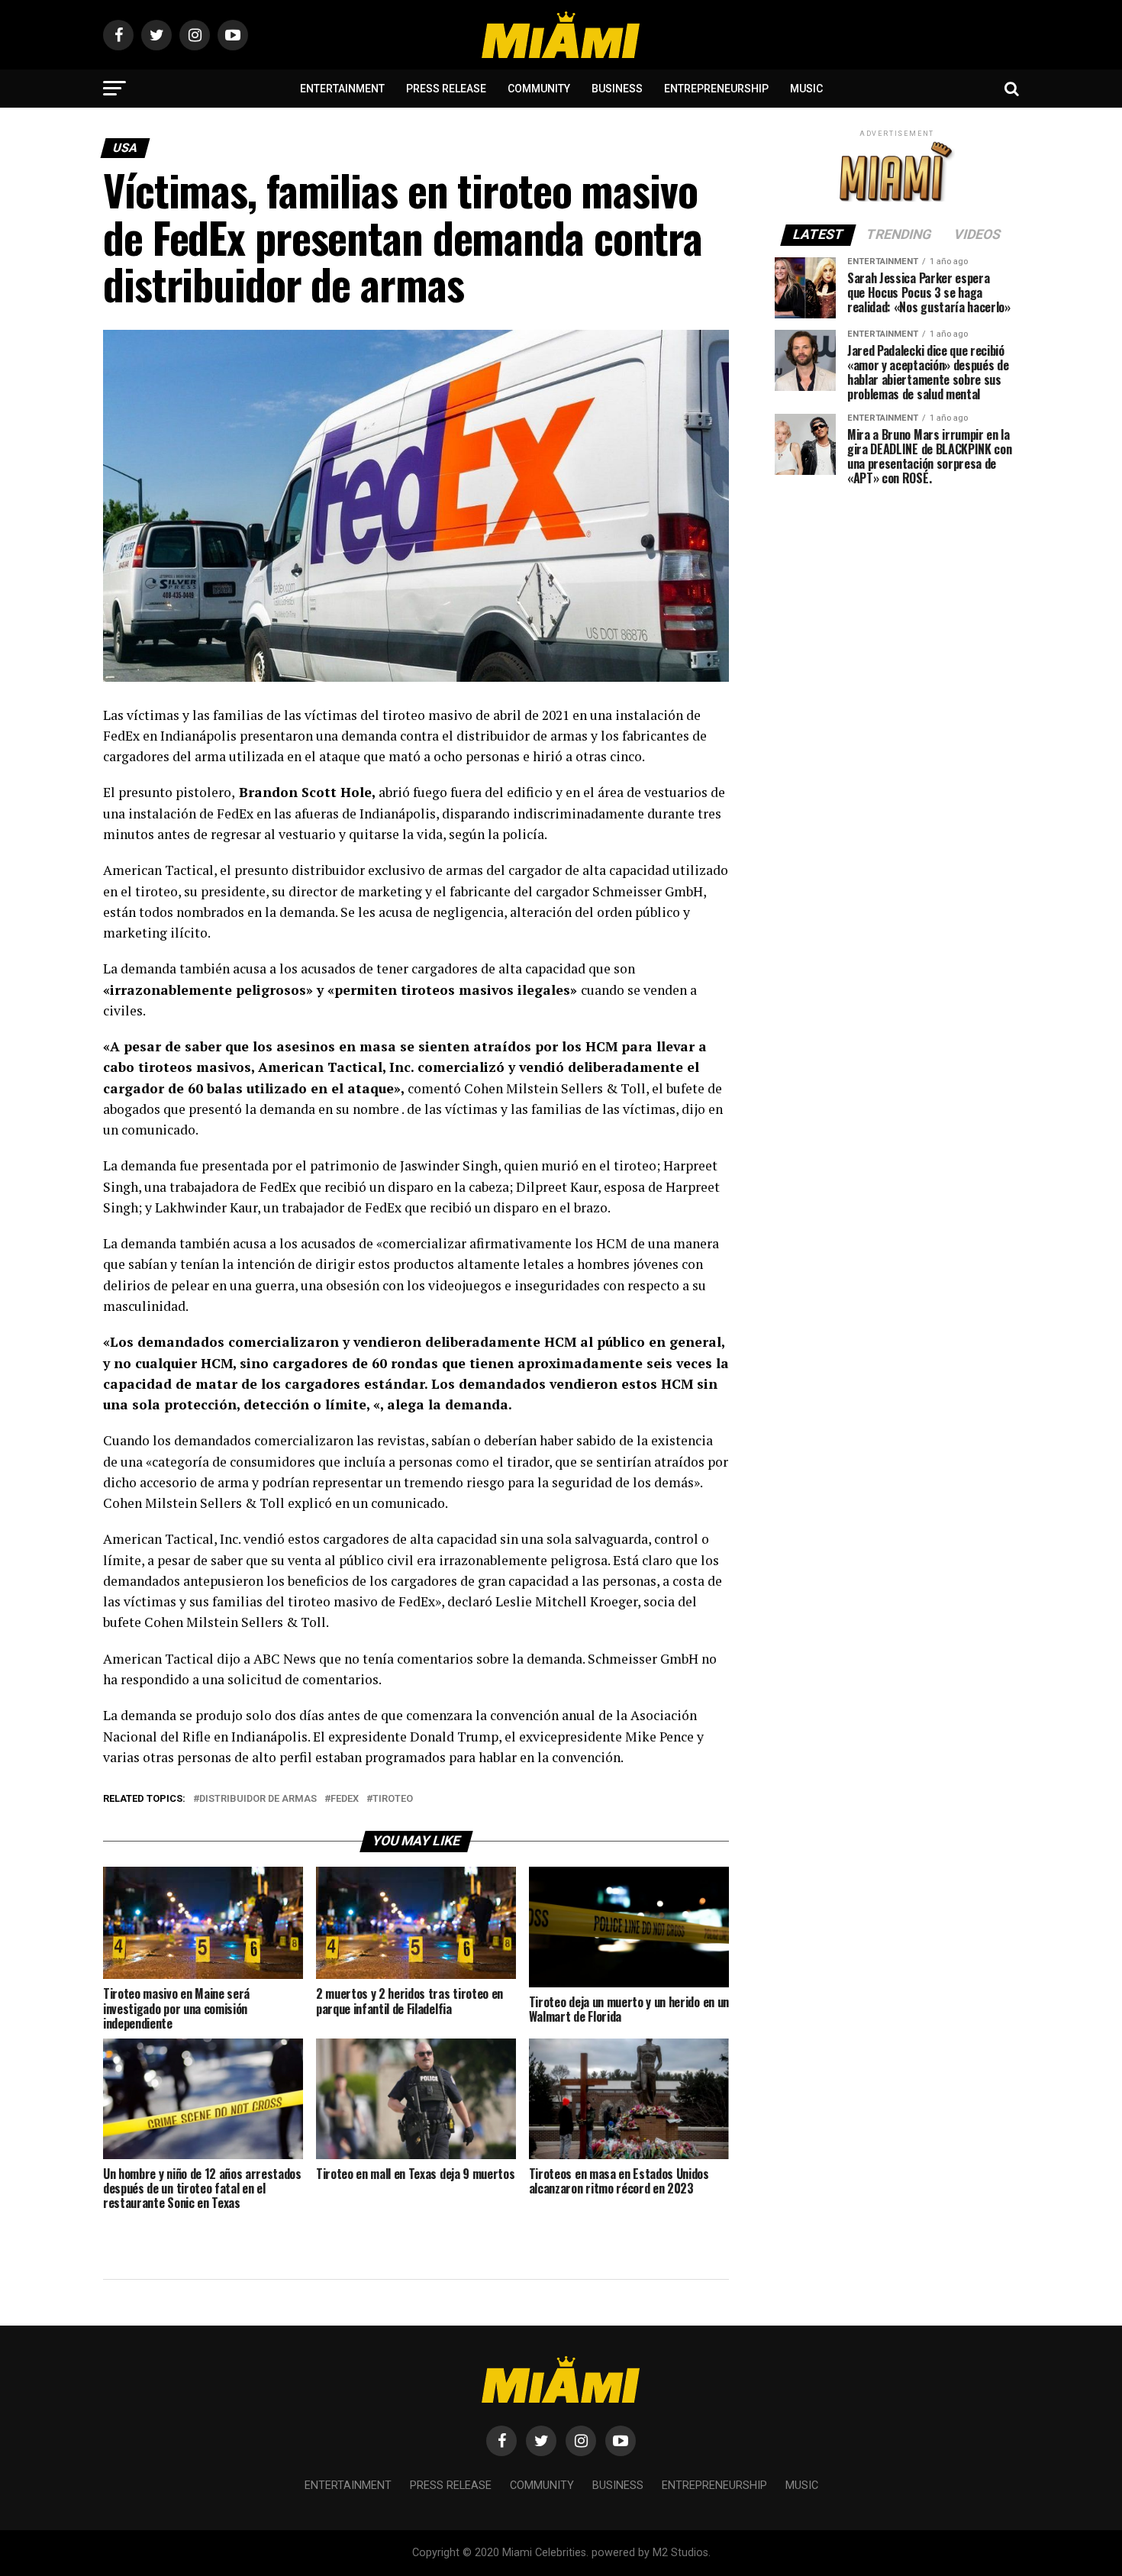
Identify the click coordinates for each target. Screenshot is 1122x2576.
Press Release (446, 89)
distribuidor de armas (258, 1799)
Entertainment (342, 89)
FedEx (345, 1799)
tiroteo (393, 1799)
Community (539, 89)
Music (806, 89)
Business (617, 89)
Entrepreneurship (716, 89)
